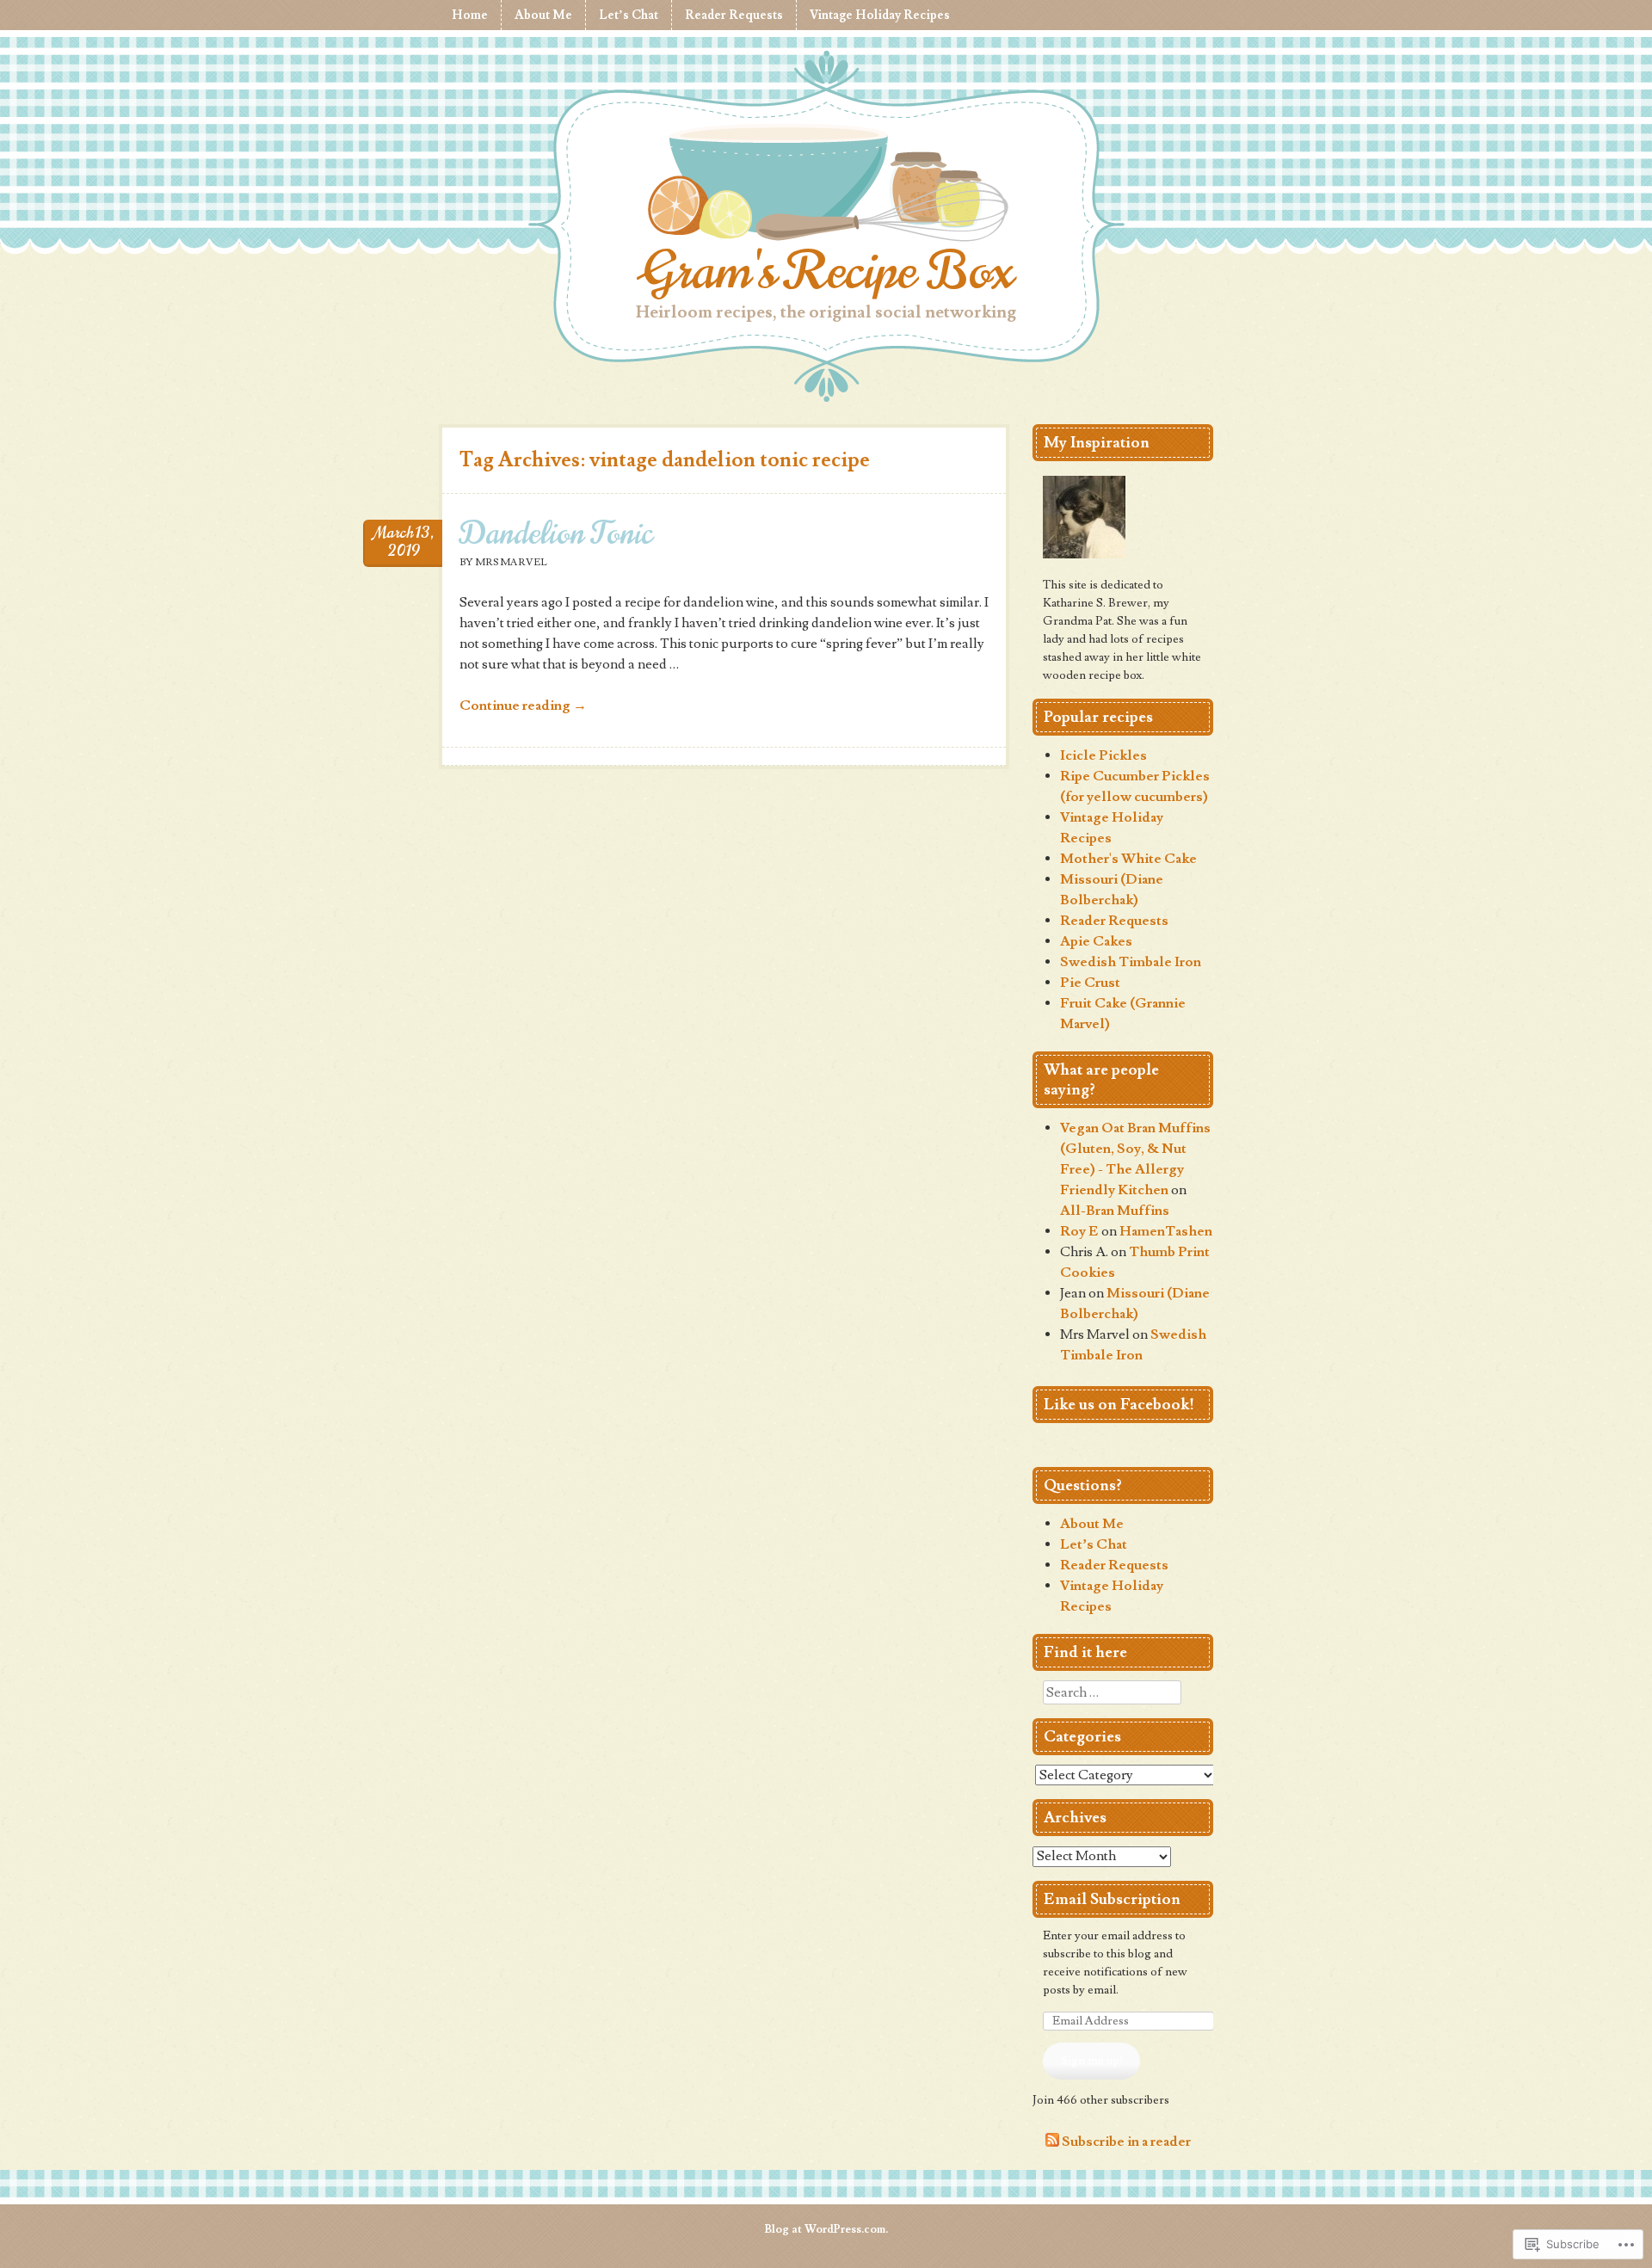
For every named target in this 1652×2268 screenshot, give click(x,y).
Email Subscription (1112, 1899)
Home (470, 15)
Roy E (1079, 1231)
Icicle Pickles (1103, 755)
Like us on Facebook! (1119, 1405)
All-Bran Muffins (1115, 1211)
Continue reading (523, 706)
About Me (543, 15)
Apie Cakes (1096, 941)
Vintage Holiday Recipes (880, 15)
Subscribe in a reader (1126, 2142)
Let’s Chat (629, 15)
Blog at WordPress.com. (826, 2229)
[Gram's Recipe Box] (826, 185)
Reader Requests (734, 15)
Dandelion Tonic (556, 533)
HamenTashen (1166, 1231)
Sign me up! (1092, 2061)
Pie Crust (1090, 983)
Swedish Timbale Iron (1131, 962)
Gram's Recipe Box (826, 271)
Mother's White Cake (1128, 859)
